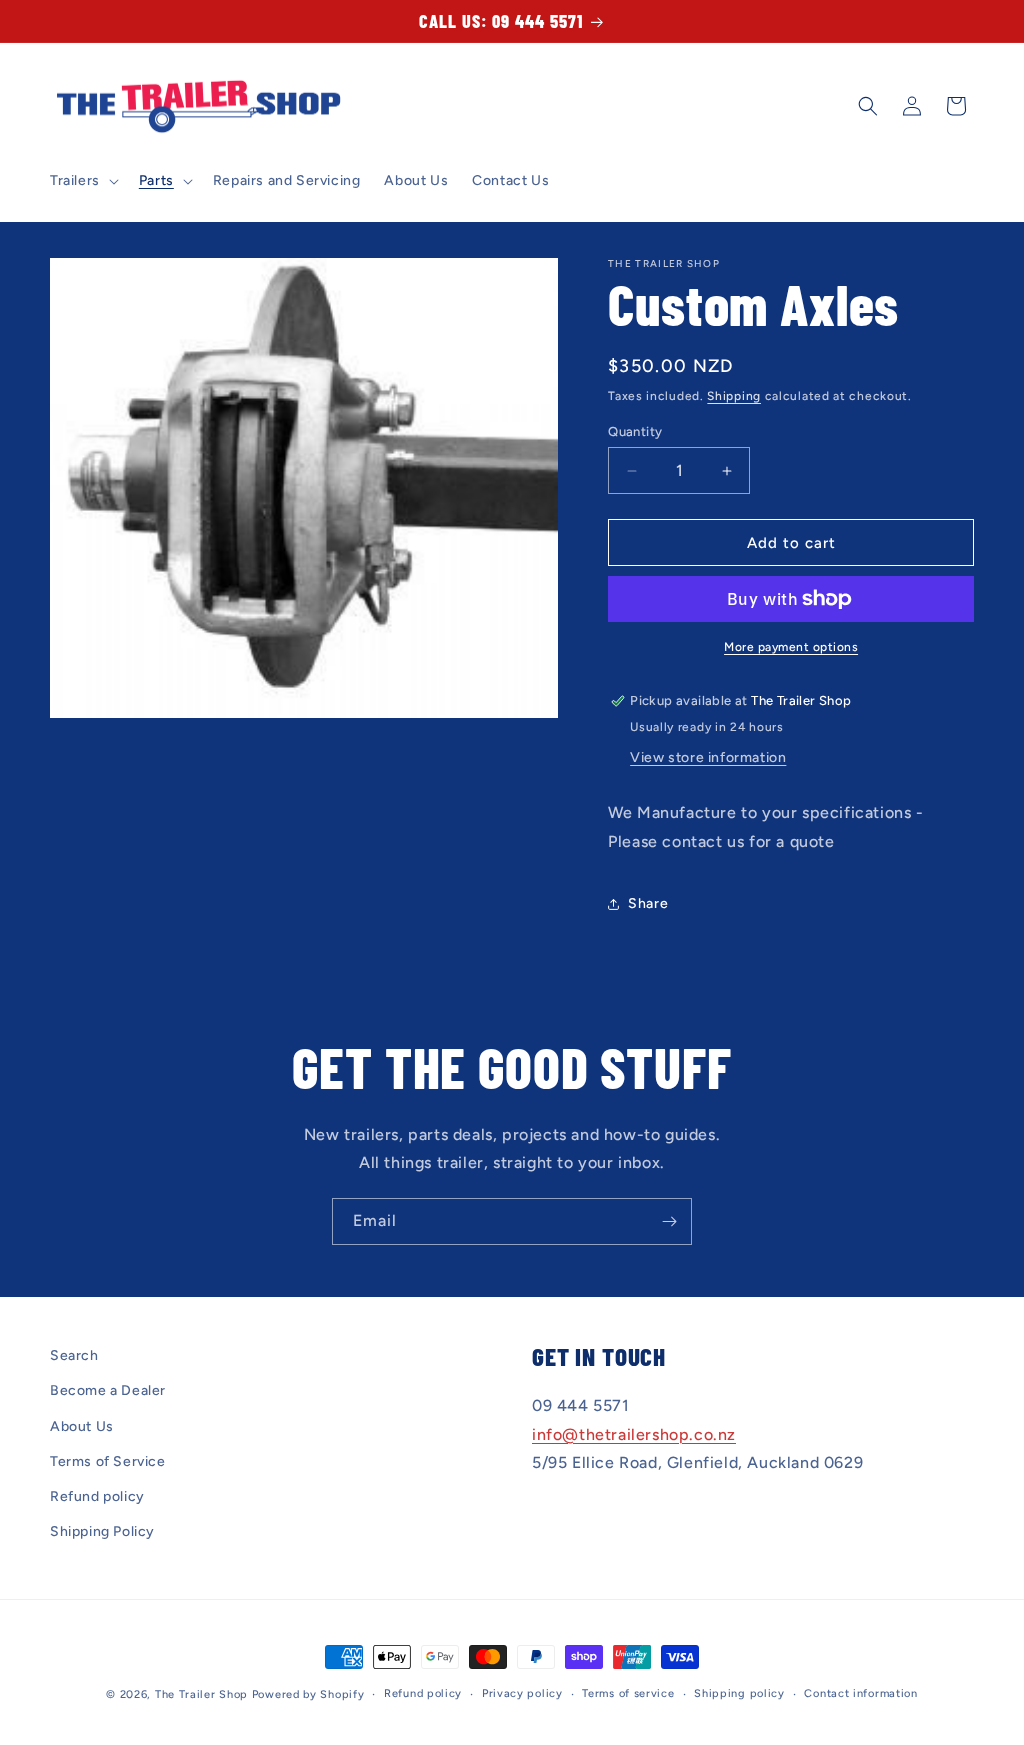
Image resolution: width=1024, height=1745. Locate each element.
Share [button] (648, 903)
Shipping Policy (102, 1531)
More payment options (791, 647)
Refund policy (97, 1496)
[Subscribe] (669, 1221)
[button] (82, 181)
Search (74, 1355)
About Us (82, 1426)
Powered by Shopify (308, 1694)
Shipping (734, 396)
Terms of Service (108, 1461)
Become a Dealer (108, 1390)
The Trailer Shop (201, 1694)
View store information (708, 757)
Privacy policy (522, 1693)
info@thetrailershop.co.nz (634, 1434)
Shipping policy (739, 1693)
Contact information (860, 1693)
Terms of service (628, 1693)
